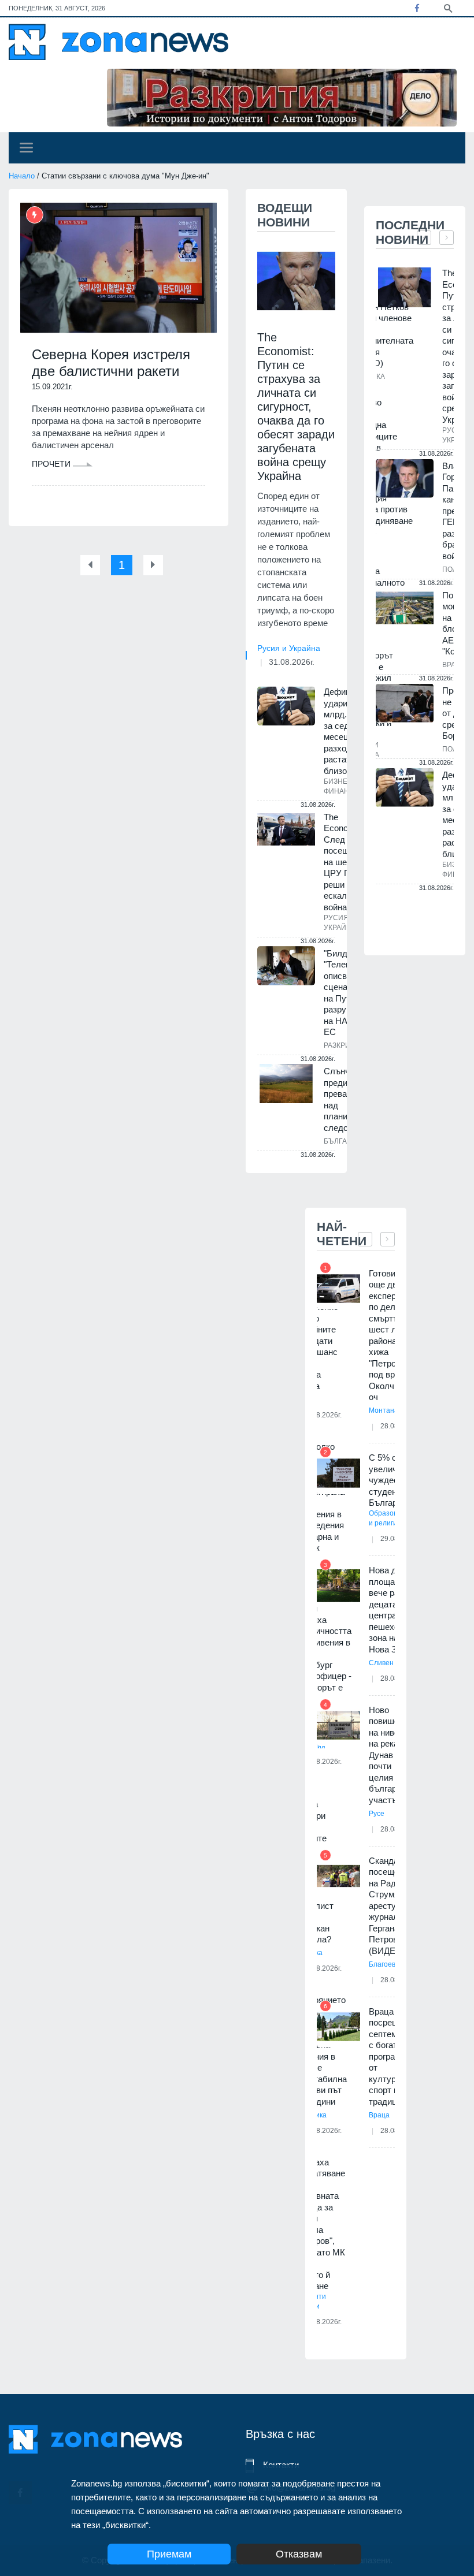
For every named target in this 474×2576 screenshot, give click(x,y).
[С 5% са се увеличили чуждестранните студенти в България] (338, 1473)
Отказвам (299, 2554)
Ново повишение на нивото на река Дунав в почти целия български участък (391, 1755)
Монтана (384, 1410)
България (343, 1141)
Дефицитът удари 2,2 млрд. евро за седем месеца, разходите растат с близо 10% (346, 731)
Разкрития (344, 1045)
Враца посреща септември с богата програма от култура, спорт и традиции (390, 2056)
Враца (379, 2115)
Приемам (169, 2554)
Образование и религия (391, 1518)
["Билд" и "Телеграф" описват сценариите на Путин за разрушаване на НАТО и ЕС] (286, 966)
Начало (22, 176)
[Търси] (448, 8)
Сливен (381, 1663)
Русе (377, 1814)
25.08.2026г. (322, 2322)
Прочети (52, 464)
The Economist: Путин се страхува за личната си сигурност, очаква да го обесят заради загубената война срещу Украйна (296, 407)
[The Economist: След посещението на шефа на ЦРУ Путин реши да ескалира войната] (286, 829)
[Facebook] (417, 8)
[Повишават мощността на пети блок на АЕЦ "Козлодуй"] (405, 608)
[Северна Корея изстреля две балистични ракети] (118, 268)
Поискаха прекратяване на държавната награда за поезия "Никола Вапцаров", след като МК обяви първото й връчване (318, 2224)
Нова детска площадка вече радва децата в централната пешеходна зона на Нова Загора (394, 1610)
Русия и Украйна (289, 648)
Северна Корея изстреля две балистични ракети (111, 363)
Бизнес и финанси (342, 786)
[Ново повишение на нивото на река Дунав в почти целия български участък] (338, 1726)
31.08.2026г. (292, 662)
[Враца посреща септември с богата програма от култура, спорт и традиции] (338, 2027)
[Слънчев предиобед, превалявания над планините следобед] (286, 1084)
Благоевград (389, 1964)
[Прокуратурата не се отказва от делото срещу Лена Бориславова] (405, 703)
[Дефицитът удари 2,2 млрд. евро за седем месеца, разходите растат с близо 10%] (286, 706)
